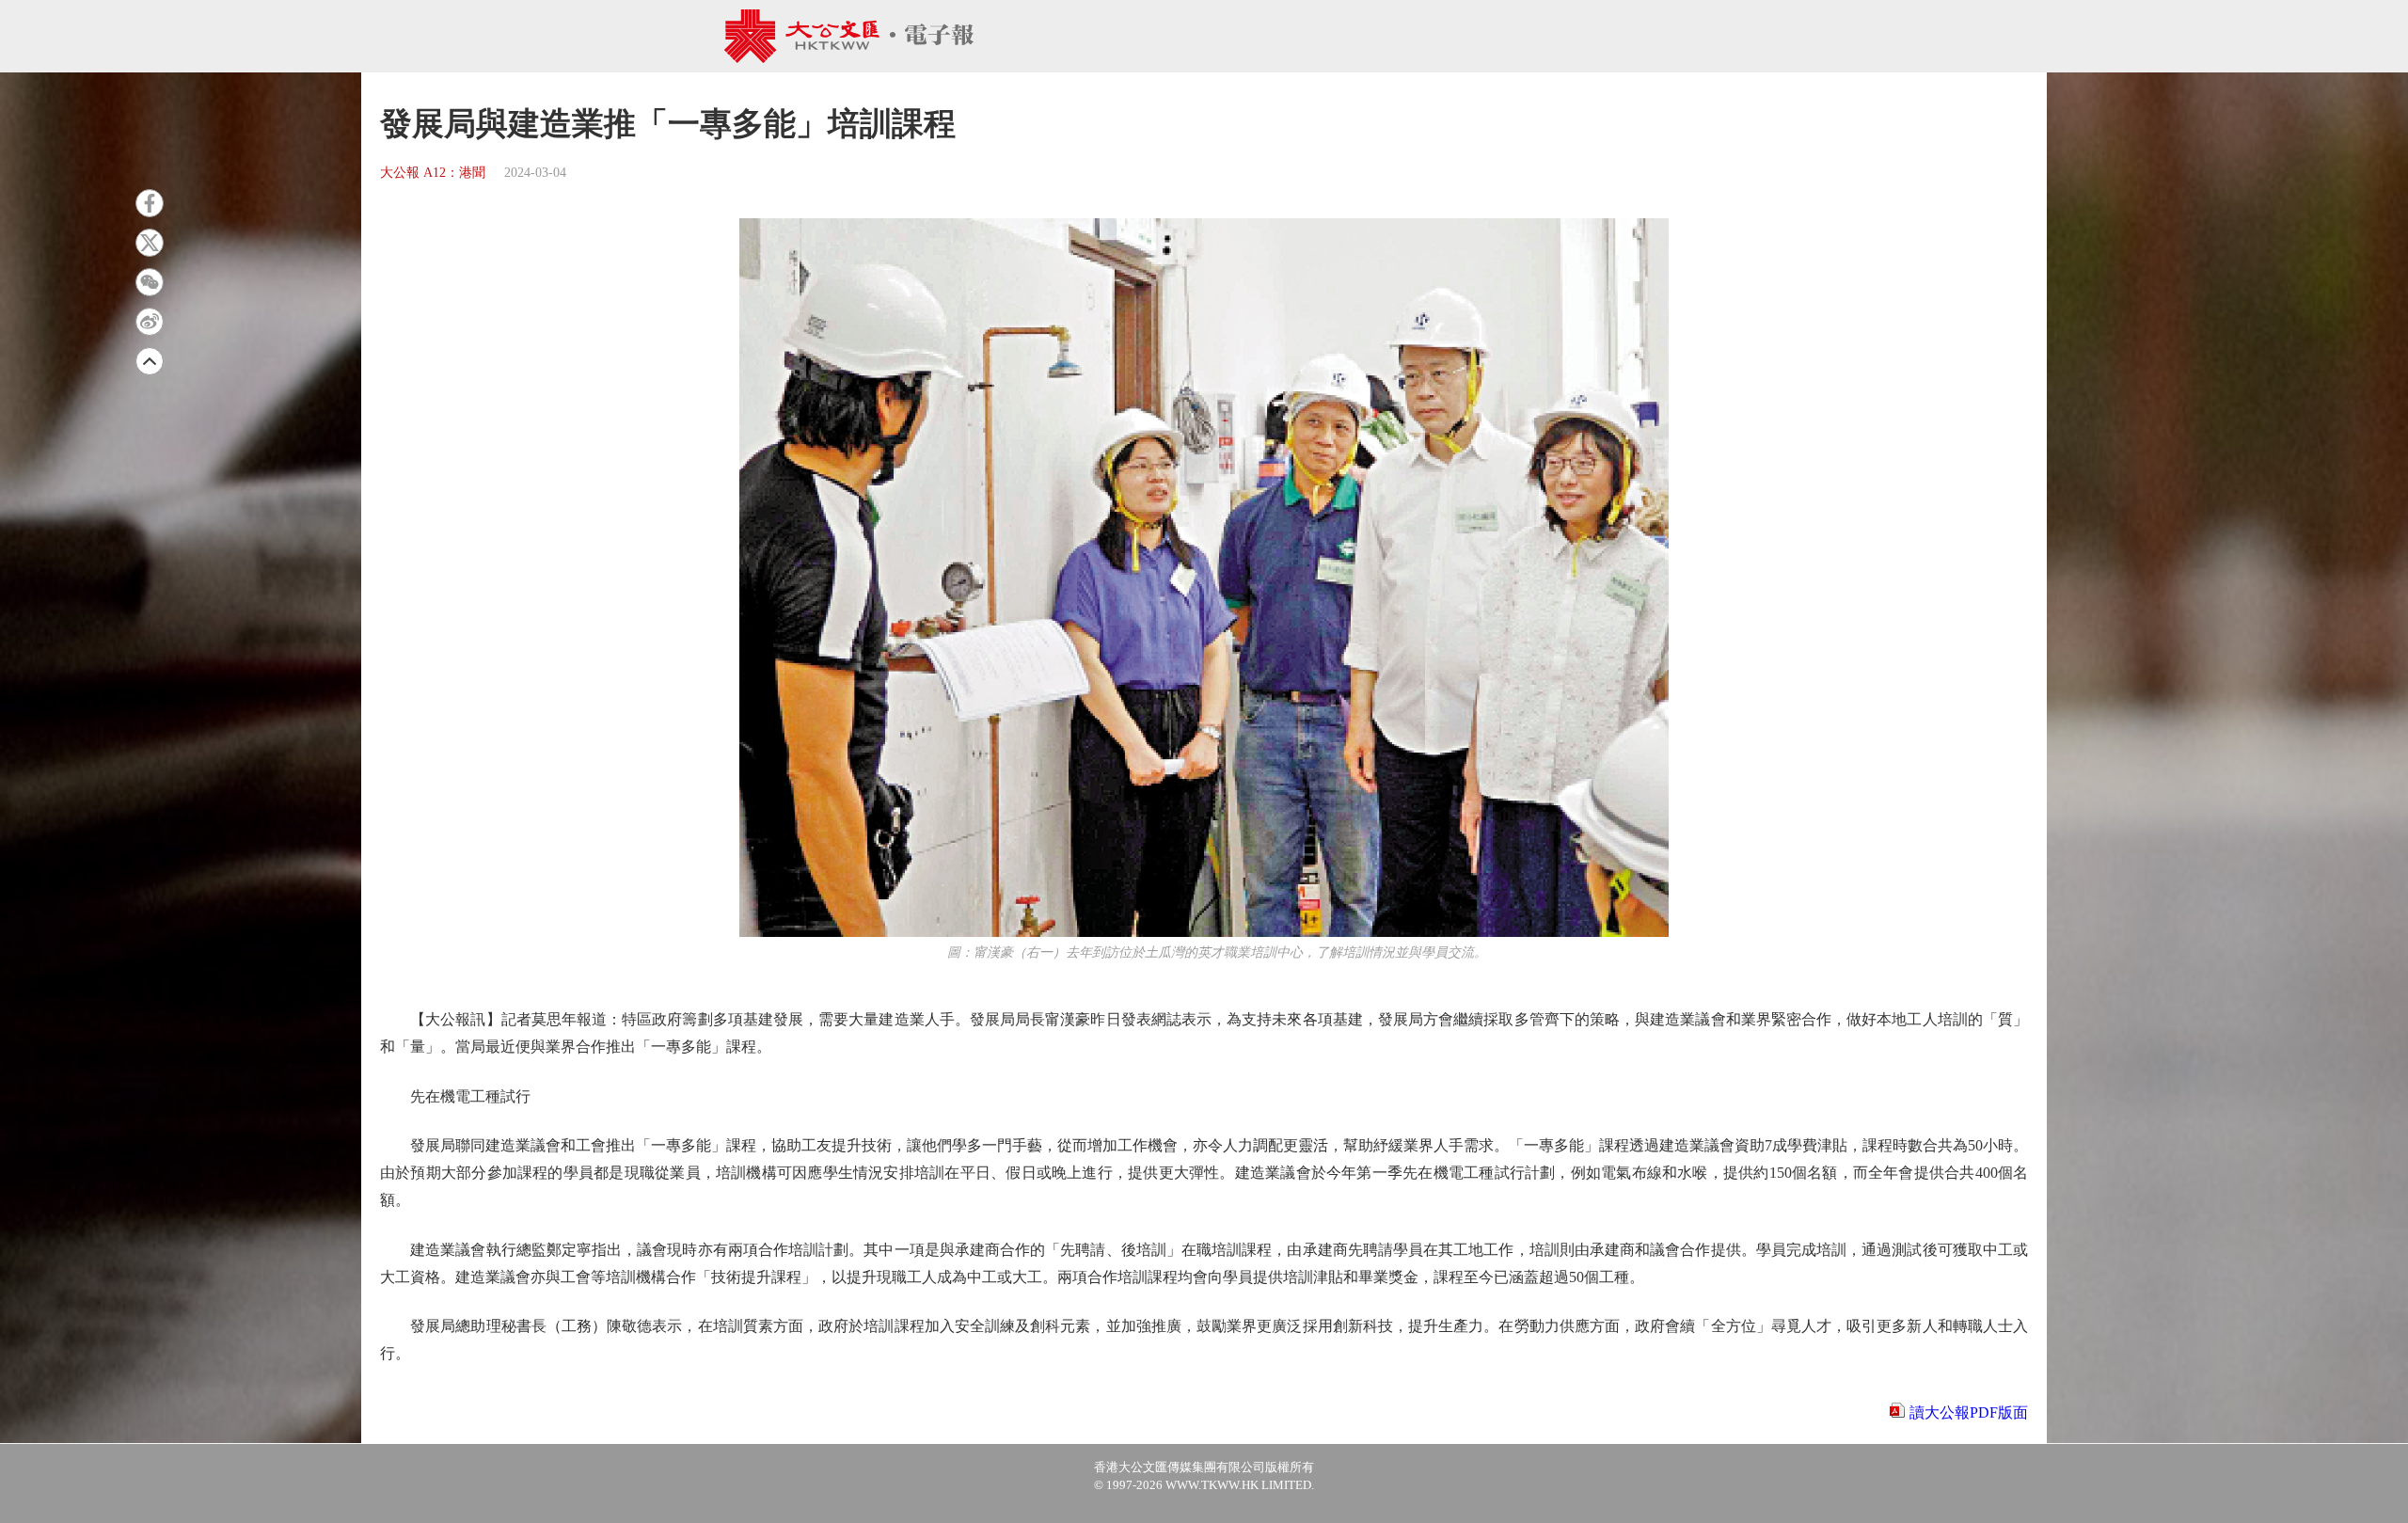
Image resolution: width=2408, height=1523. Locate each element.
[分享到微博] (150, 322)
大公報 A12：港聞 (433, 173)
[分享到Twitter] (150, 243)
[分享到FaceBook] (150, 203)
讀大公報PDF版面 (1969, 1412)
